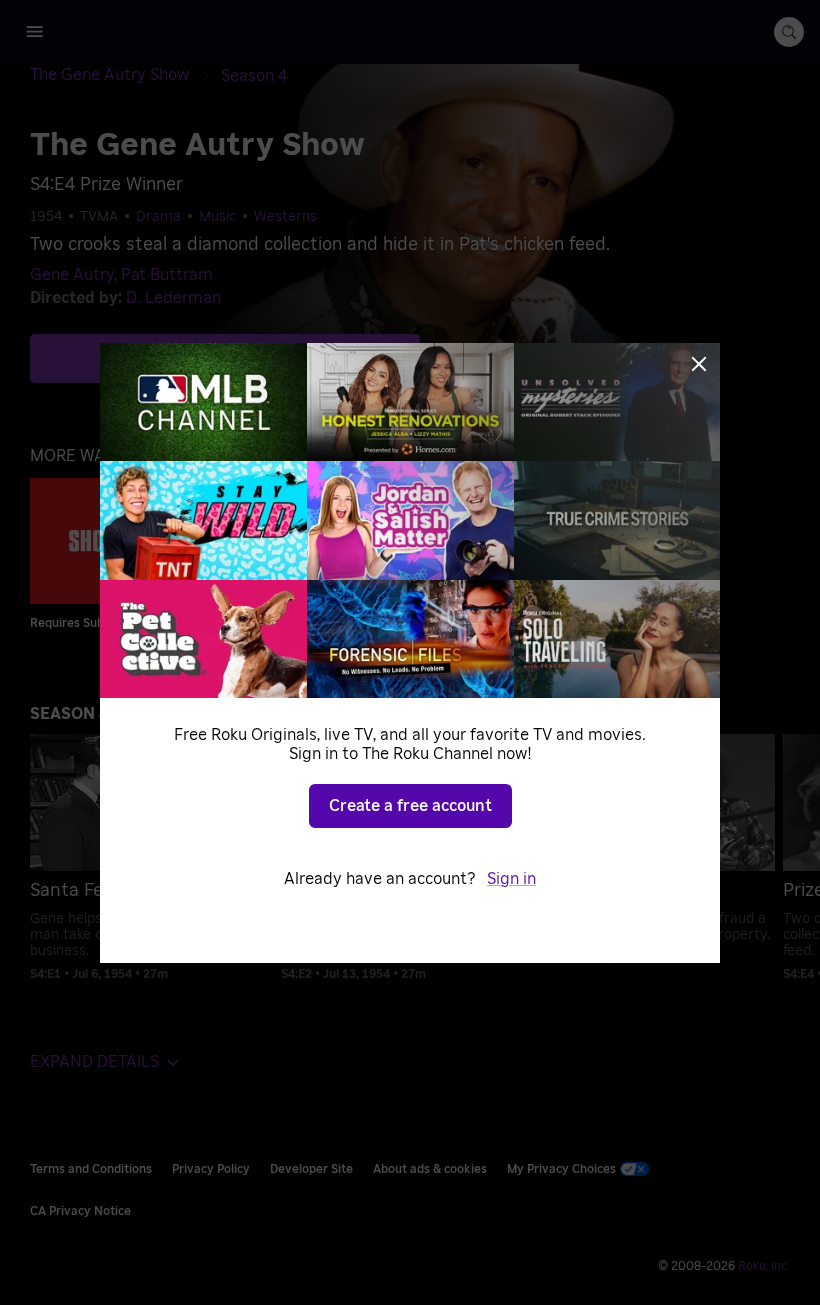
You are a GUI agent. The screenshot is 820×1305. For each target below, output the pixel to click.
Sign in (511, 879)
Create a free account (410, 806)
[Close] (699, 364)
